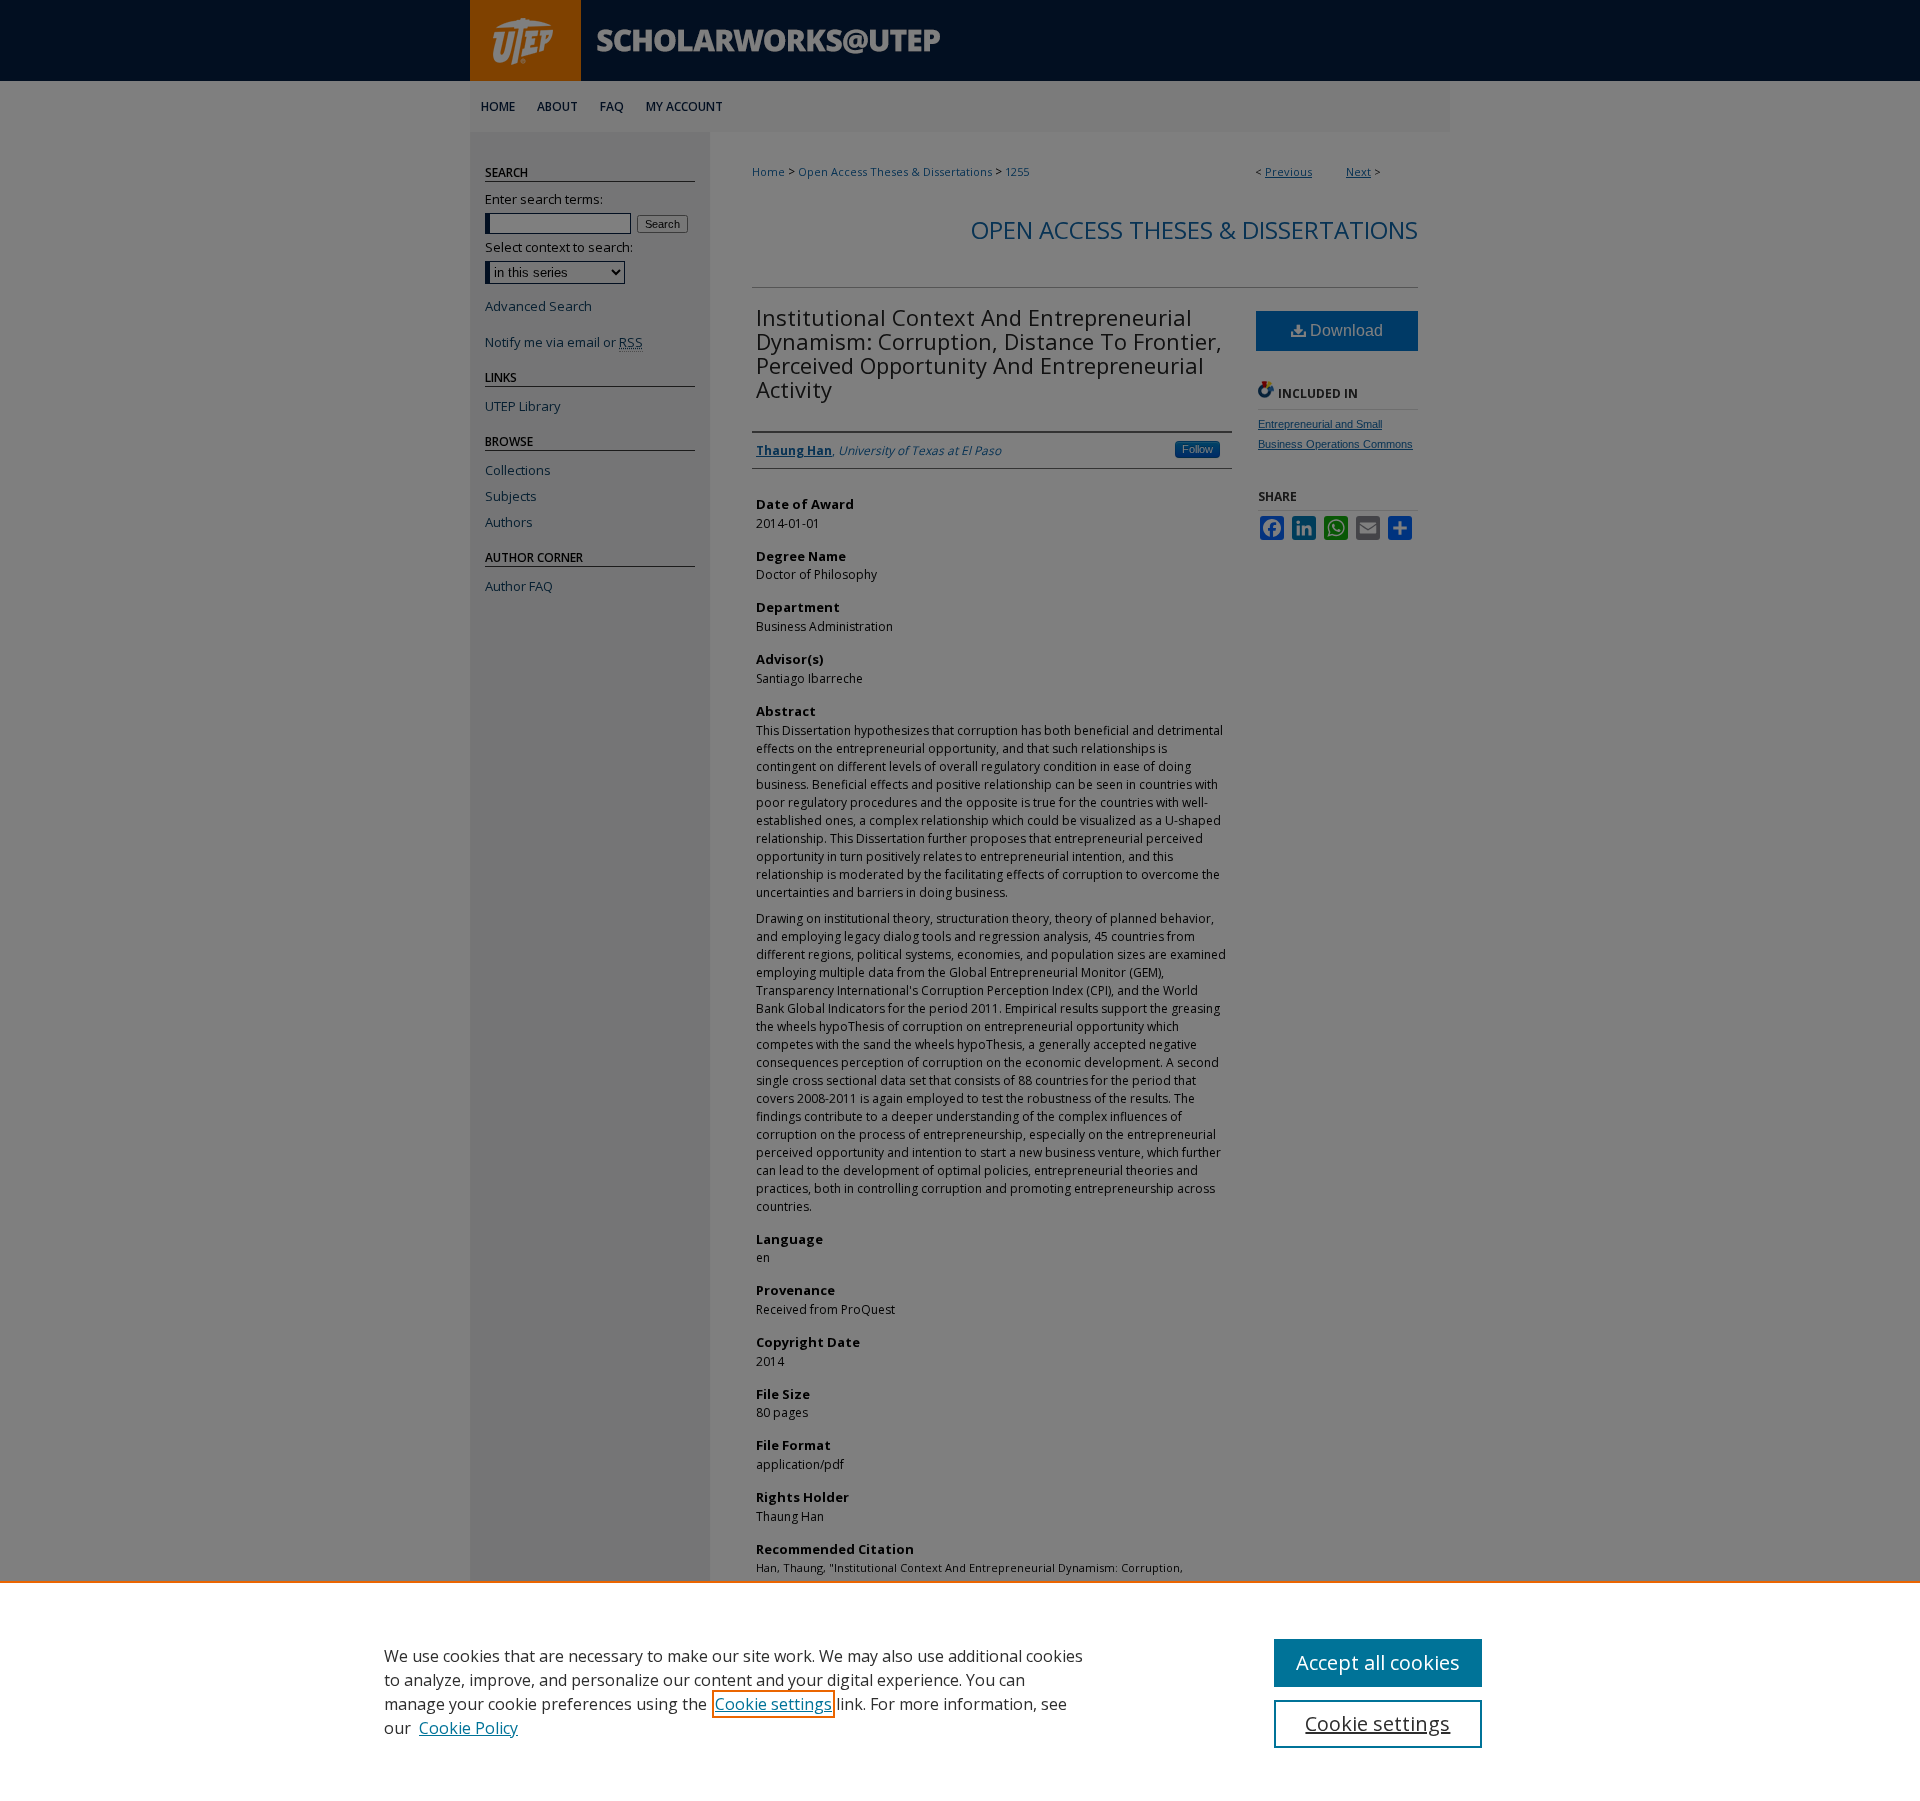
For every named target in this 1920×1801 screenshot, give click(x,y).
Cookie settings (773, 1704)
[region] (960, 1691)
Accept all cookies (1378, 1662)
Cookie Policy (468, 1728)
